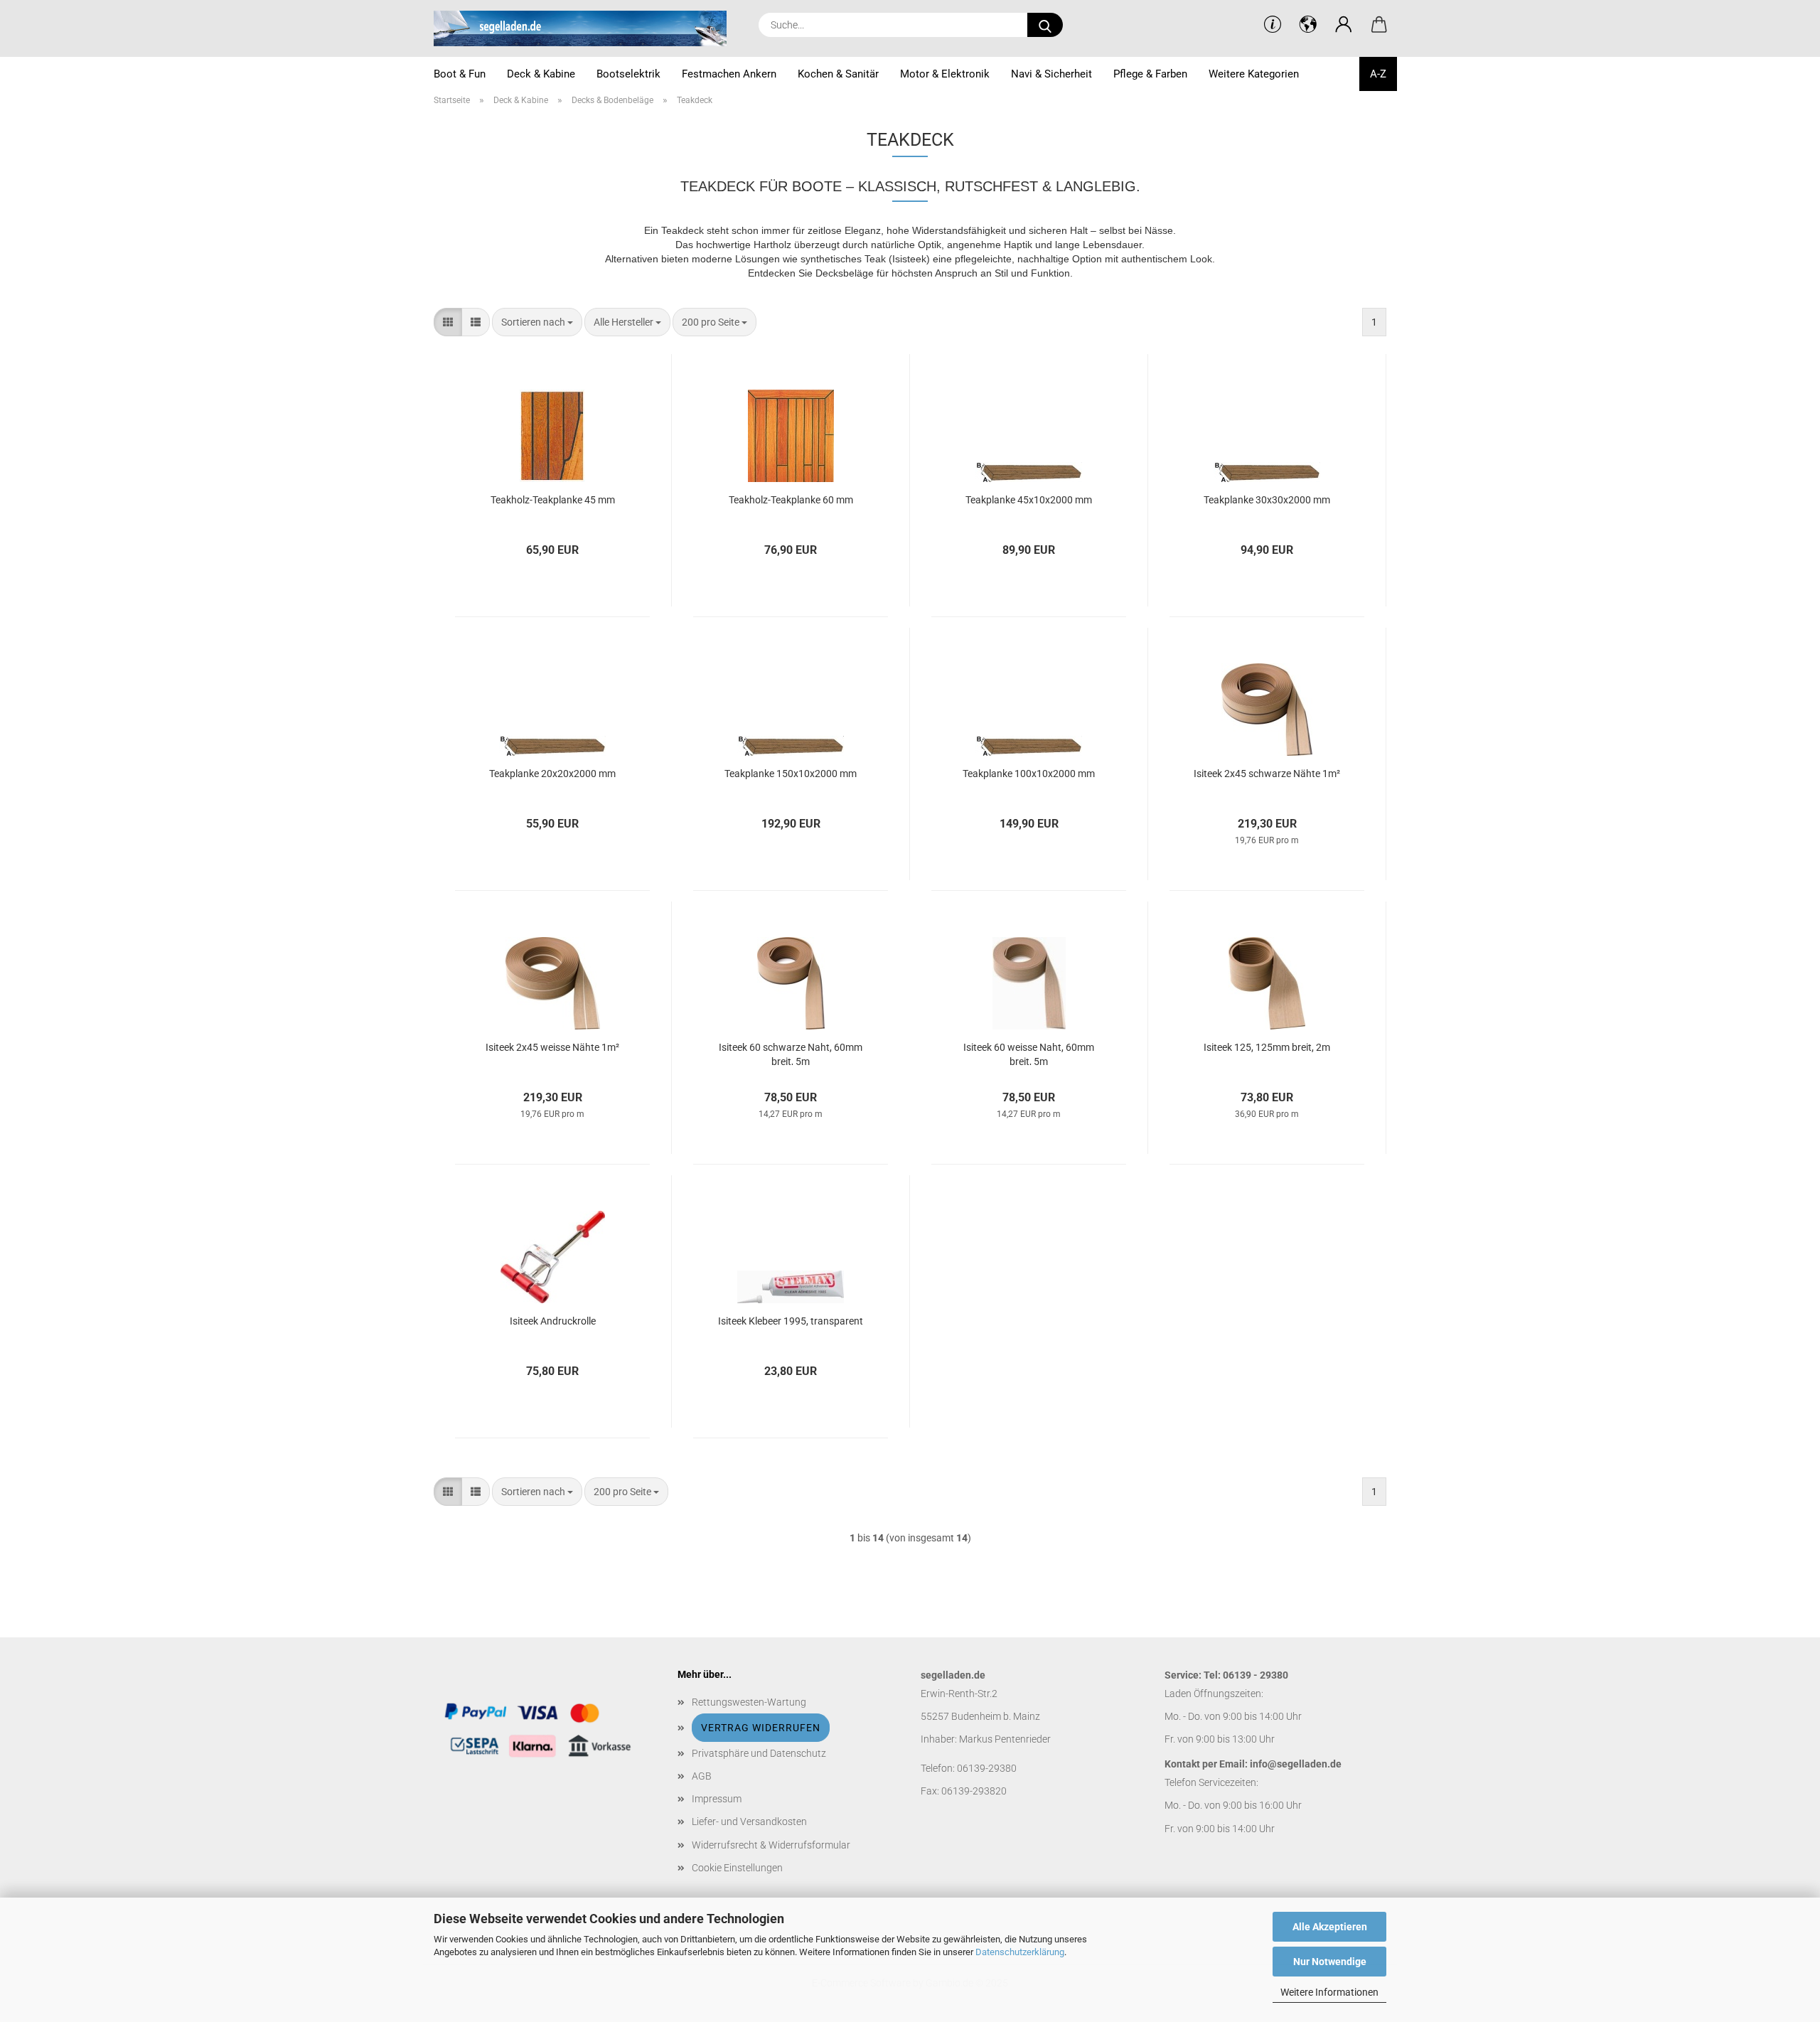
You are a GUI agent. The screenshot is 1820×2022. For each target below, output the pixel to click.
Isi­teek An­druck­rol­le (553, 1321)
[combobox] (537, 322)
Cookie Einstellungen (737, 1868)
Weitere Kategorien (1254, 74)
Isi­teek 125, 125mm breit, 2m (1267, 1047)
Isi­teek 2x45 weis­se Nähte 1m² (552, 1047)
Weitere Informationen (1329, 1992)
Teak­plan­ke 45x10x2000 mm (1029, 500)
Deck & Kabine (541, 74)
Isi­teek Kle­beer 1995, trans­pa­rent (791, 1321)
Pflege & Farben (1150, 74)
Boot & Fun (460, 74)
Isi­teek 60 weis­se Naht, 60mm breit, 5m (1029, 1053)
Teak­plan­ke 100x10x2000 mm (1029, 774)
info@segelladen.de (1296, 1764)
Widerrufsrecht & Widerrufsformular (771, 1845)
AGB (702, 1776)
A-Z (1378, 74)
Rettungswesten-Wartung (749, 1702)
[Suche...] (1045, 25)
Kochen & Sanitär (838, 74)
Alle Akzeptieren (1330, 1927)
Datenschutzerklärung (1020, 1952)
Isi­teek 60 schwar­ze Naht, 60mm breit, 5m (791, 1053)
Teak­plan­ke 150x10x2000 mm (791, 774)
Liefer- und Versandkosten (749, 1822)
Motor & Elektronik (945, 74)
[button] (1344, 25)
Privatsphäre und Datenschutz (759, 1753)
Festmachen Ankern (729, 74)
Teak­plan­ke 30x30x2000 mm (1267, 500)
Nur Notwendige (1330, 1962)
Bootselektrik (628, 74)
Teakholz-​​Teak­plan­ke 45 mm (553, 500)
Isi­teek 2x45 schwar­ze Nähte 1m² (1267, 774)
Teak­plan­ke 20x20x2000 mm (552, 774)
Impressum (717, 1799)
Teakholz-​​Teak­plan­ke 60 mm (791, 500)
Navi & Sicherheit (1051, 74)
